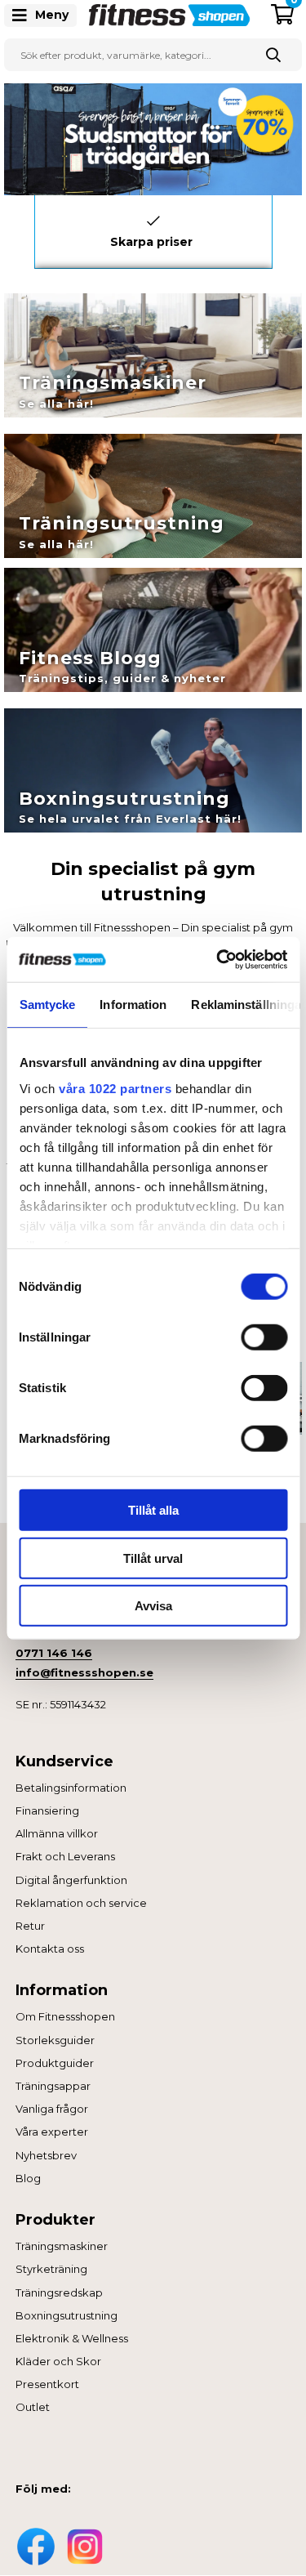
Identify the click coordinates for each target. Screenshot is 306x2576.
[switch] (264, 1337)
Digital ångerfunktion (71, 1880)
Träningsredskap (59, 2293)
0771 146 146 (54, 1653)
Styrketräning (51, 2269)
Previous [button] (22, 228)
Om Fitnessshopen (65, 2016)
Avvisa (153, 1606)
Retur (30, 1926)
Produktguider (55, 2063)
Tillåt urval (153, 1558)
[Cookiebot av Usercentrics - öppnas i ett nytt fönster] (218, 959)
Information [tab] (133, 1005)
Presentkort (47, 2384)
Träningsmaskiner (62, 2246)
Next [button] (285, 228)
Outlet (33, 2407)
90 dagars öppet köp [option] (153, 221)
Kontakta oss (50, 1949)
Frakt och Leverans (65, 1856)
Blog (28, 2178)
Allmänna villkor (57, 1833)
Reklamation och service (81, 1903)
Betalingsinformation (71, 1788)
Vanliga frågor (52, 2109)
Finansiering (47, 1810)
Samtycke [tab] (47, 1005)
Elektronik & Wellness (72, 2338)
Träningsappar (53, 2086)
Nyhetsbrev (46, 2155)
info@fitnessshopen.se (84, 1672)
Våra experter (52, 2132)
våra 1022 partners (115, 1088)
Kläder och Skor (58, 2361)
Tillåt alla (153, 1510)
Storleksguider (55, 2040)
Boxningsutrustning (67, 2315)
